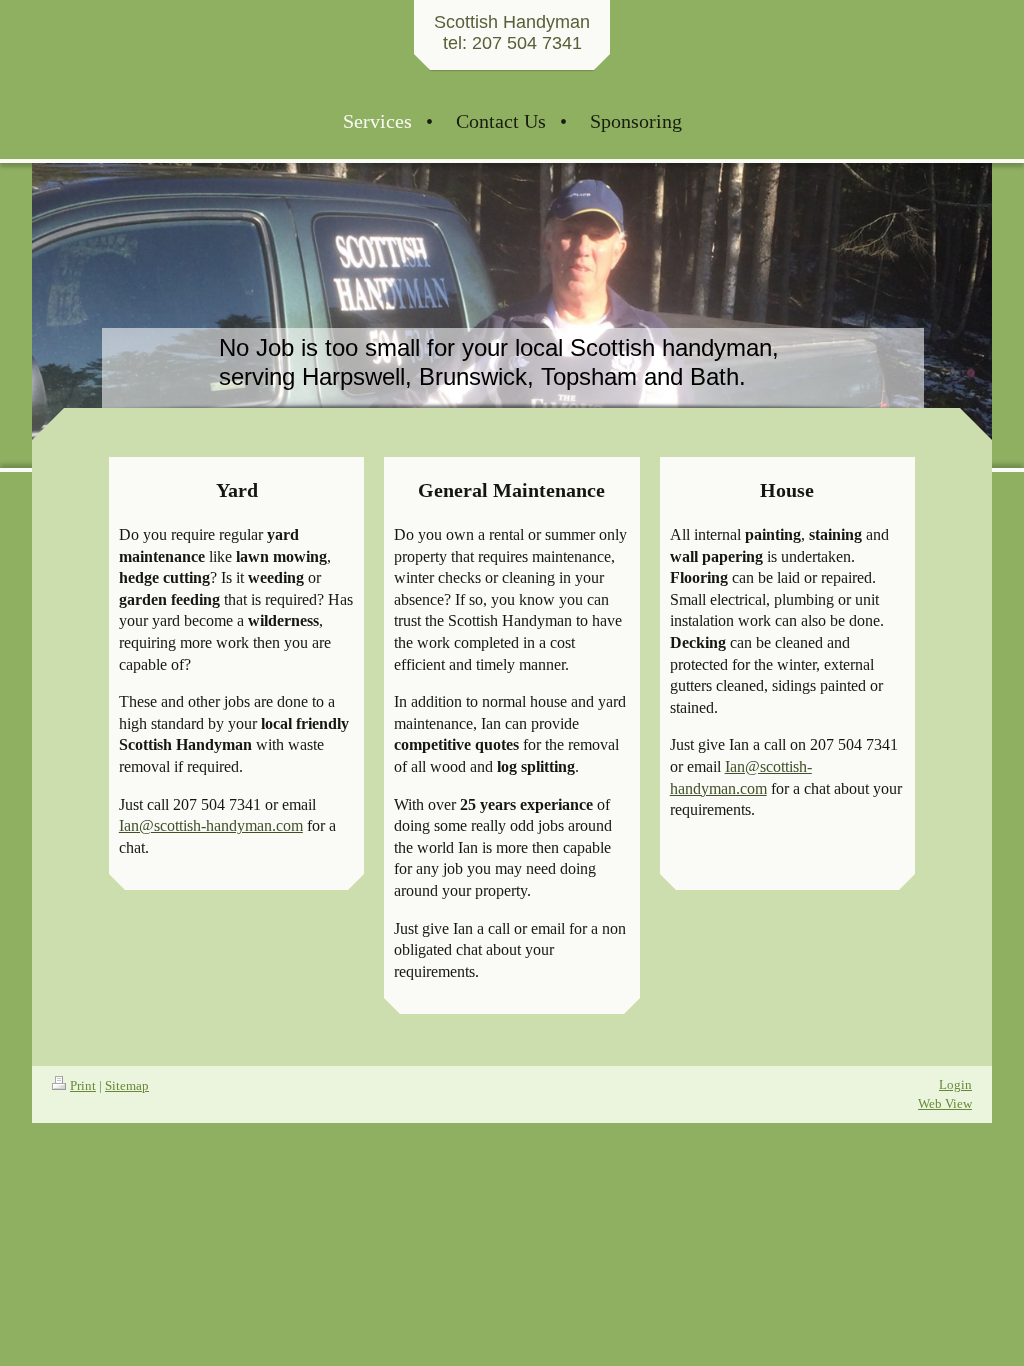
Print (83, 1085)
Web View (945, 1103)
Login (955, 1084)
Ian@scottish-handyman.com (211, 825)
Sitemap (127, 1085)
